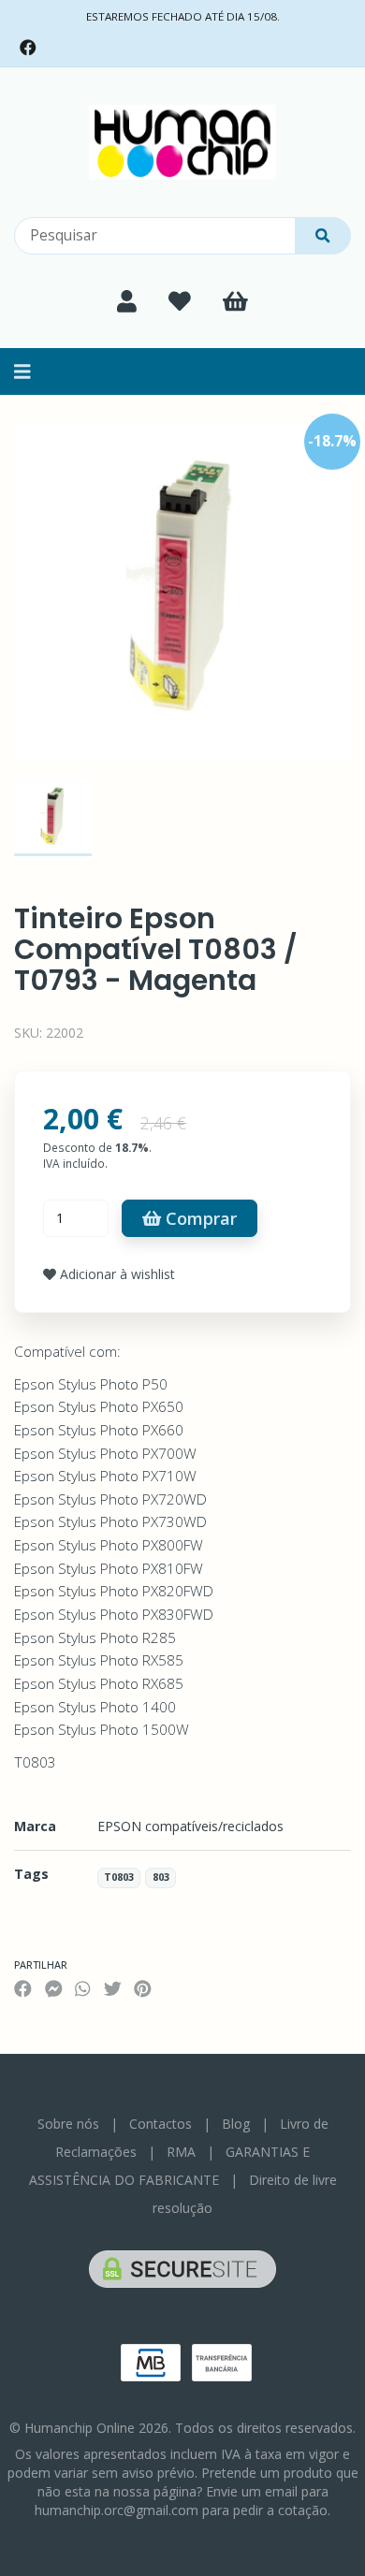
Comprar (199, 1218)
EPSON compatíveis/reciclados (190, 1826)
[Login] (127, 301)
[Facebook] (28, 48)
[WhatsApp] (82, 1988)
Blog (236, 2124)
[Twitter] (113, 1988)
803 (161, 1878)
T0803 (119, 1878)
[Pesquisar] (323, 236)
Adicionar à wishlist (116, 1274)
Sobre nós (68, 2124)
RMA (181, 2152)
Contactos (161, 2124)
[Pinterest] (143, 1988)
